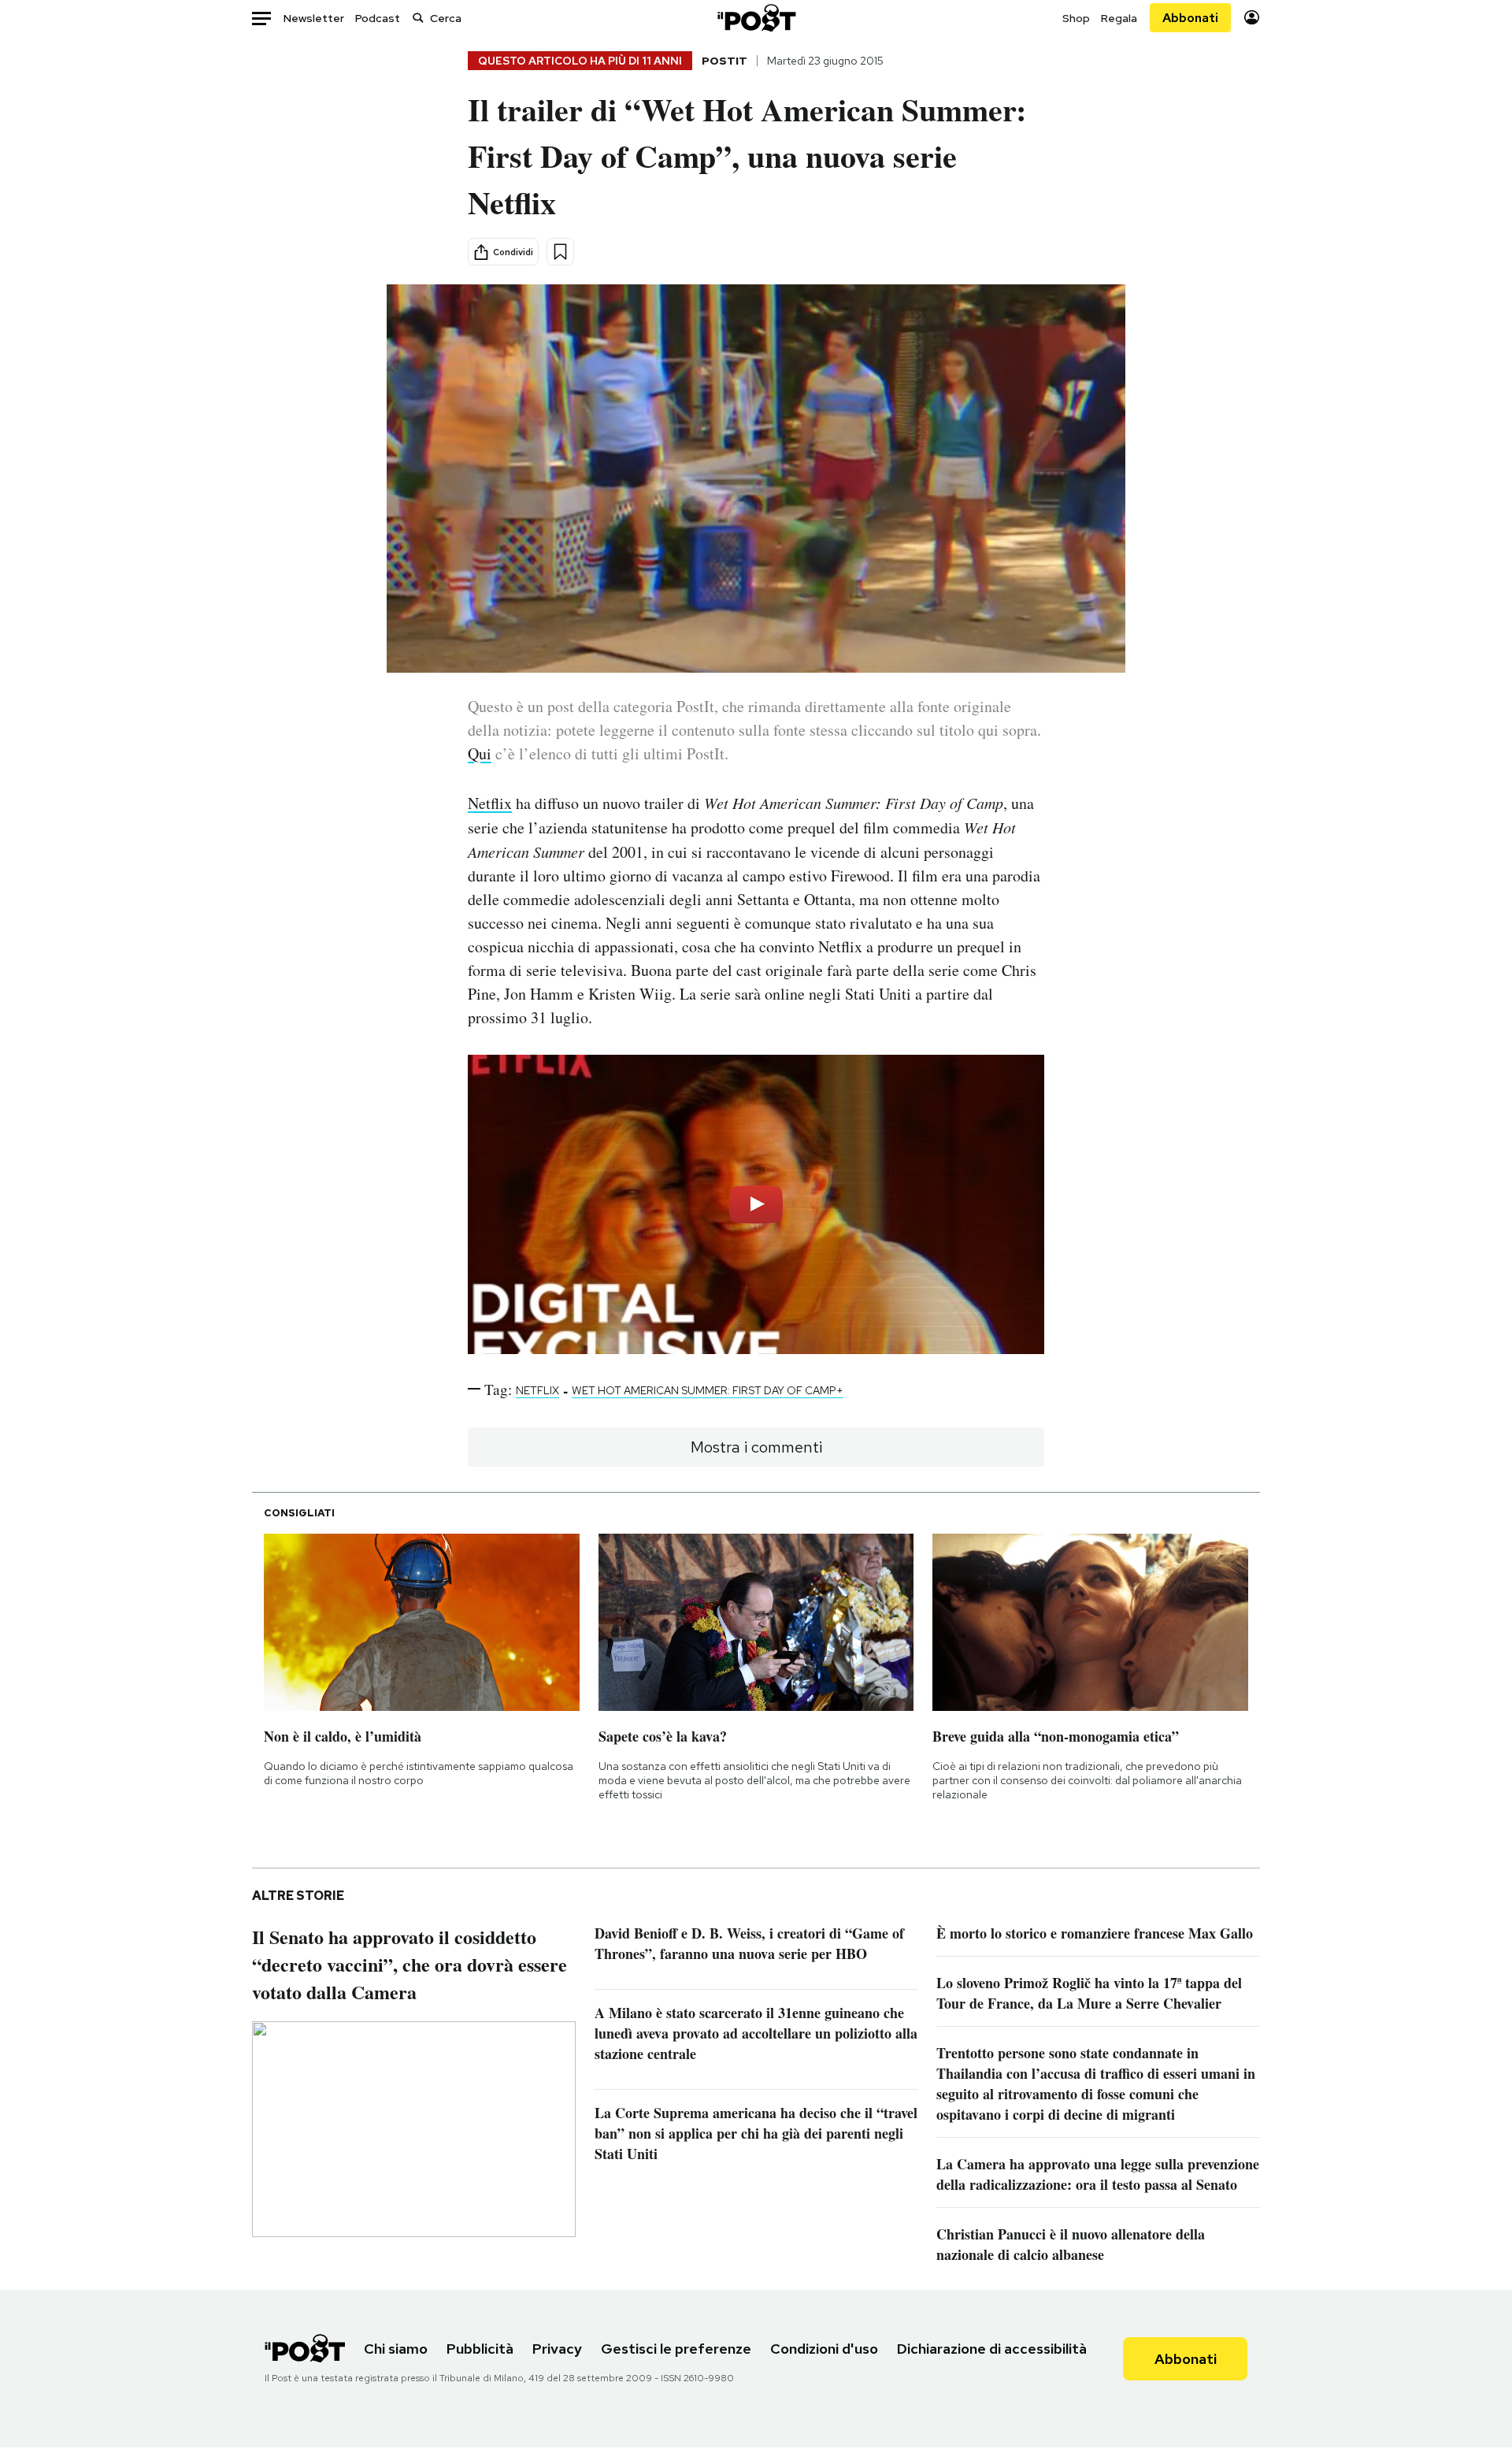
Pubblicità (480, 2349)
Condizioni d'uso (824, 2349)
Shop (1076, 18)
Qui (480, 753)
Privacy (557, 2349)
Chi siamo (396, 2349)
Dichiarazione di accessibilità (992, 2349)
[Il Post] (756, 18)
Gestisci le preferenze (676, 2349)
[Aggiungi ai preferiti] (560, 252)
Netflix (490, 803)
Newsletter (314, 18)
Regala (1119, 18)
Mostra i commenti (756, 1447)
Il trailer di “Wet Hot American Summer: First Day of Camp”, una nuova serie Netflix (747, 156)
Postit (724, 61)
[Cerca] (418, 18)
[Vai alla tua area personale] (1252, 18)
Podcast (378, 18)
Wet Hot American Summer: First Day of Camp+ (708, 1390)
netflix (537, 1390)
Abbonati (1190, 18)
